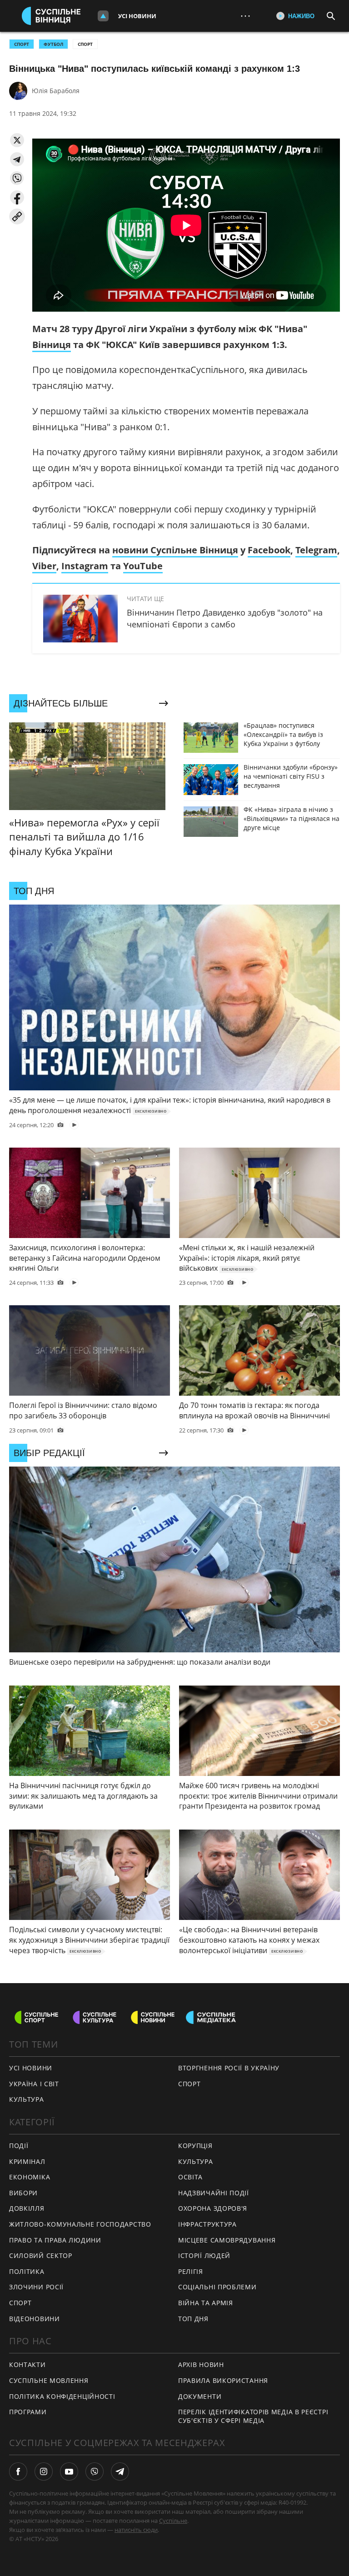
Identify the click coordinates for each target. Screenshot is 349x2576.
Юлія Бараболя (56, 91)
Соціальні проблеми (217, 2287)
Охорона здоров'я (213, 2208)
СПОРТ (22, 44)
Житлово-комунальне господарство (80, 2224)
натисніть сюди (136, 2530)
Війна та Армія (206, 2303)
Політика (27, 2271)
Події (19, 2146)
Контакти (27, 2365)
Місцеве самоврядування (227, 2240)
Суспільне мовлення (49, 2380)
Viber (44, 566)
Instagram (85, 566)
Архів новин (201, 2365)
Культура (27, 2099)
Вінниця (52, 345)
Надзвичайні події (214, 2193)
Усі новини (137, 16)
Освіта (190, 2177)
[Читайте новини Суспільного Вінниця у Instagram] (44, 2472)
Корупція (195, 2146)
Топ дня (193, 2319)
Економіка (30, 2177)
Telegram (316, 550)
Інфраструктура (207, 2224)
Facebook (269, 550)
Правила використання (223, 2380)
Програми (28, 2412)
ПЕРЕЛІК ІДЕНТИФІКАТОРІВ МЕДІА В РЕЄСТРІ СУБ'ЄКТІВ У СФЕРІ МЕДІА (253, 2416)
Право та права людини (55, 2240)
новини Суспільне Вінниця (175, 550)
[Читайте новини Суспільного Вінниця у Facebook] (18, 2472)
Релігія (191, 2271)
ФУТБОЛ (53, 44)
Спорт (85, 44)
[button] (17, 140)
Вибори (23, 2193)
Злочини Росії (36, 2287)
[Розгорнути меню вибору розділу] (103, 16)
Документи (200, 2396)
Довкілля (27, 2208)
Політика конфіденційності (62, 2396)
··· (245, 16)
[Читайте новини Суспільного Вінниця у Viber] (95, 2472)
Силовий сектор (41, 2255)
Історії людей (204, 2255)
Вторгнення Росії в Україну (229, 2068)
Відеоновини (35, 2319)
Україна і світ (34, 2084)
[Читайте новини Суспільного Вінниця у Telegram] (120, 2472)
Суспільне (173, 2521)
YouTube (143, 566)
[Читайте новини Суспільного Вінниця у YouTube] (69, 2472)
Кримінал (27, 2161)
